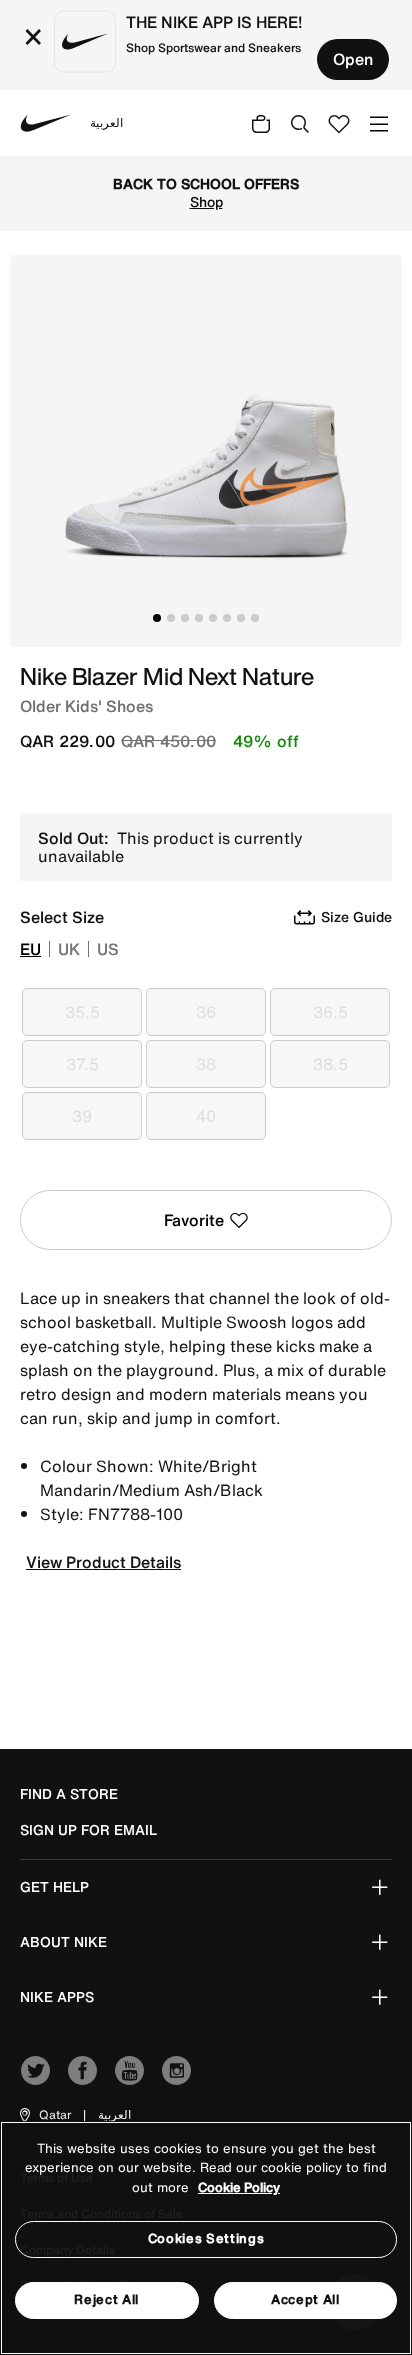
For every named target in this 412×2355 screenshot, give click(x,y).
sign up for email (88, 1830)
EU (30, 949)
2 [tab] (171, 618)
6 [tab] (227, 618)
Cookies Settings (206, 2238)
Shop (206, 202)
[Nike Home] (46, 123)
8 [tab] (255, 618)
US (108, 949)
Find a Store (69, 1794)
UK (69, 949)
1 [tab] (157, 618)
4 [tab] (199, 618)
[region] (206, 2238)
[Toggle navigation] (379, 122)
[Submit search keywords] (300, 123)
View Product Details (103, 1562)
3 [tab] (185, 618)
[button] (44, 2115)
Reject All (106, 2299)
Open (353, 59)
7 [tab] (241, 618)
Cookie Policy (239, 2187)
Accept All (305, 2299)
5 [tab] (213, 618)
